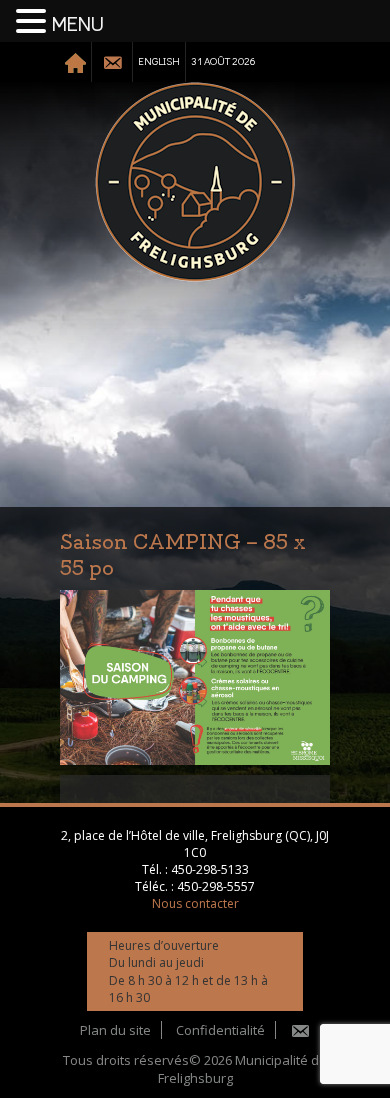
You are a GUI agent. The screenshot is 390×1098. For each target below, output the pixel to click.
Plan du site (115, 1030)
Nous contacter (195, 903)
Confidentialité (220, 1030)
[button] (34, 22)
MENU (78, 25)
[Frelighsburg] (195, 182)
